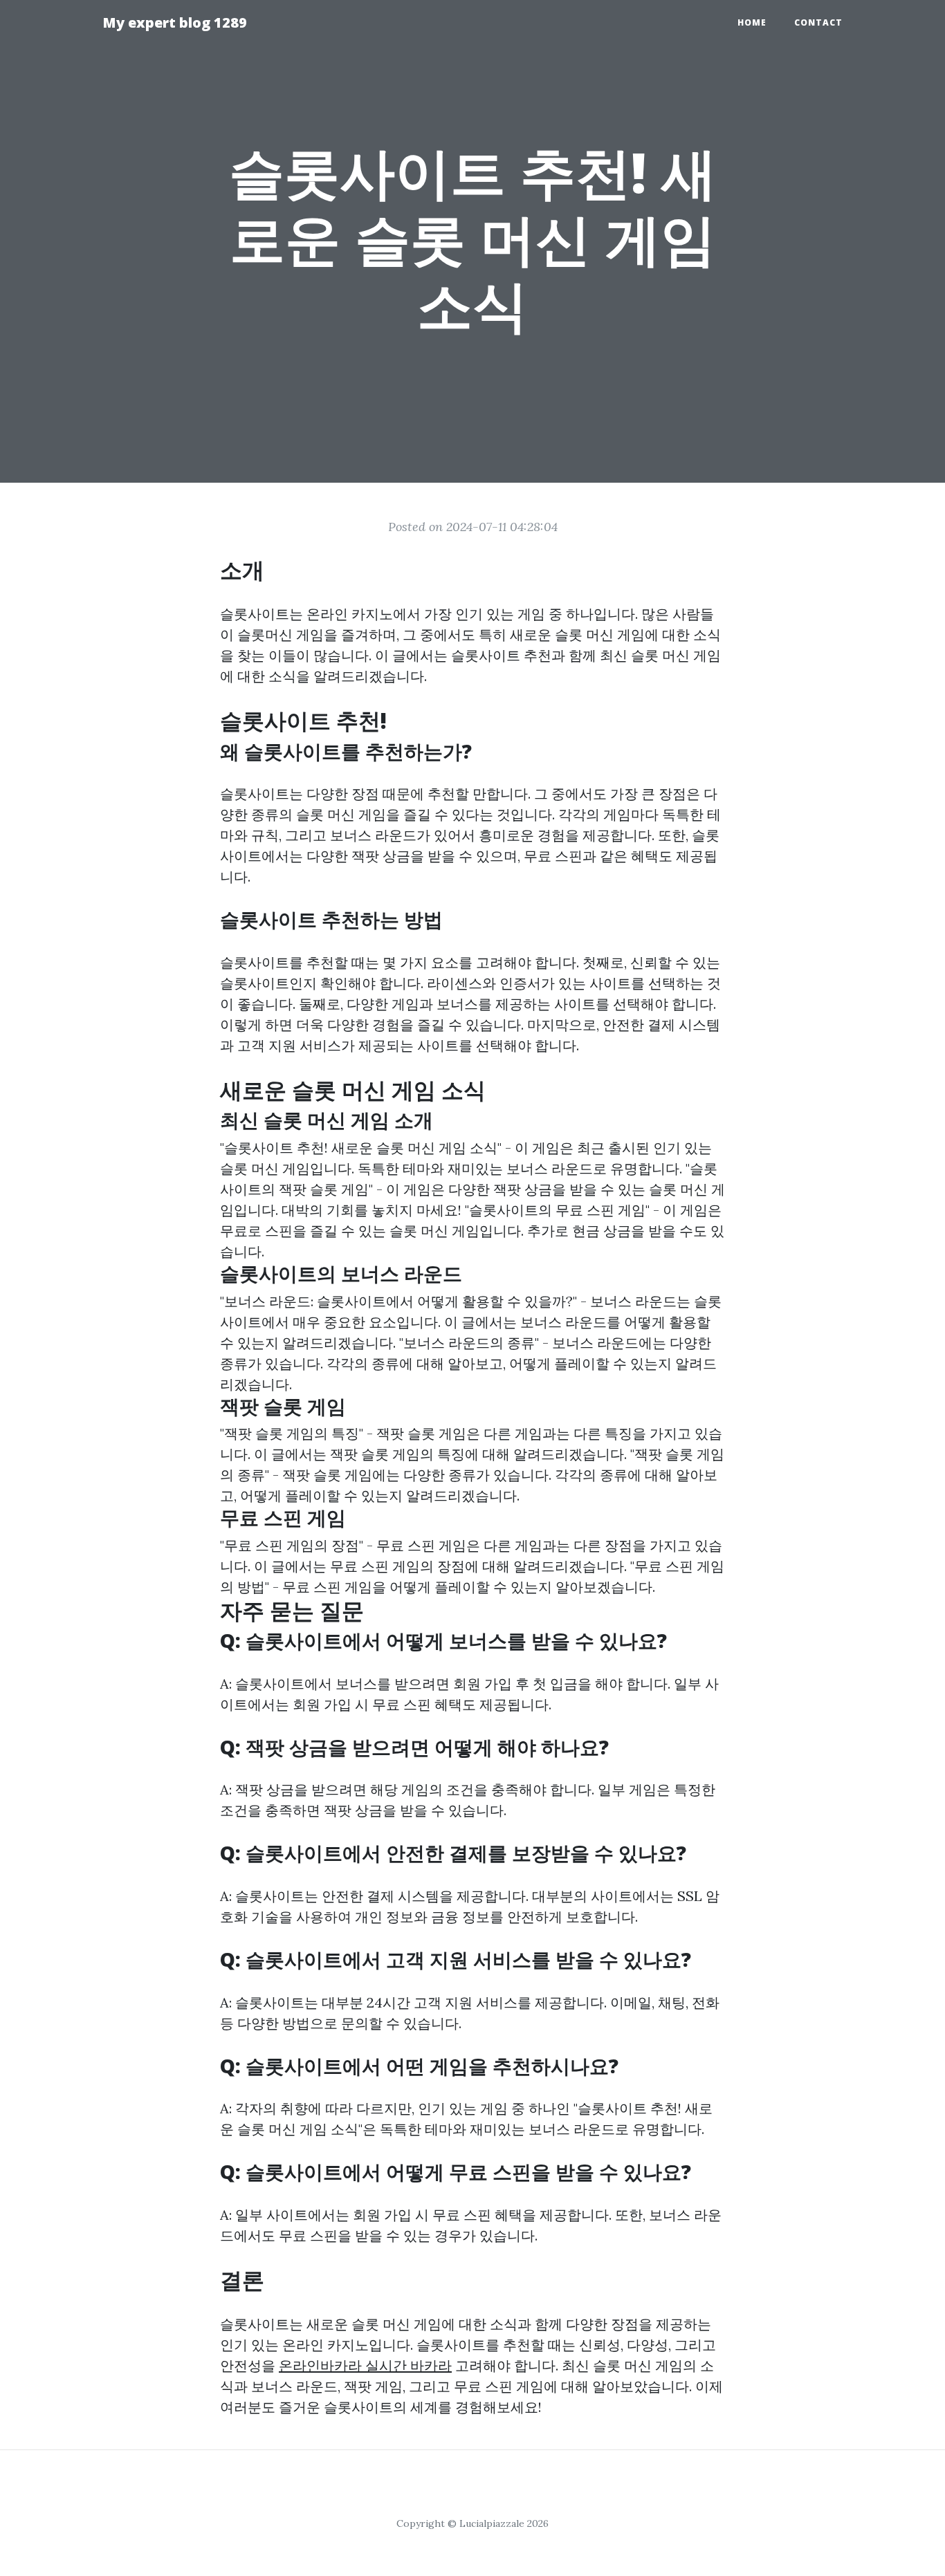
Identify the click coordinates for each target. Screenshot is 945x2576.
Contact (818, 22)
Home (752, 22)
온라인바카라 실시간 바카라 (365, 2365)
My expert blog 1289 (175, 22)
